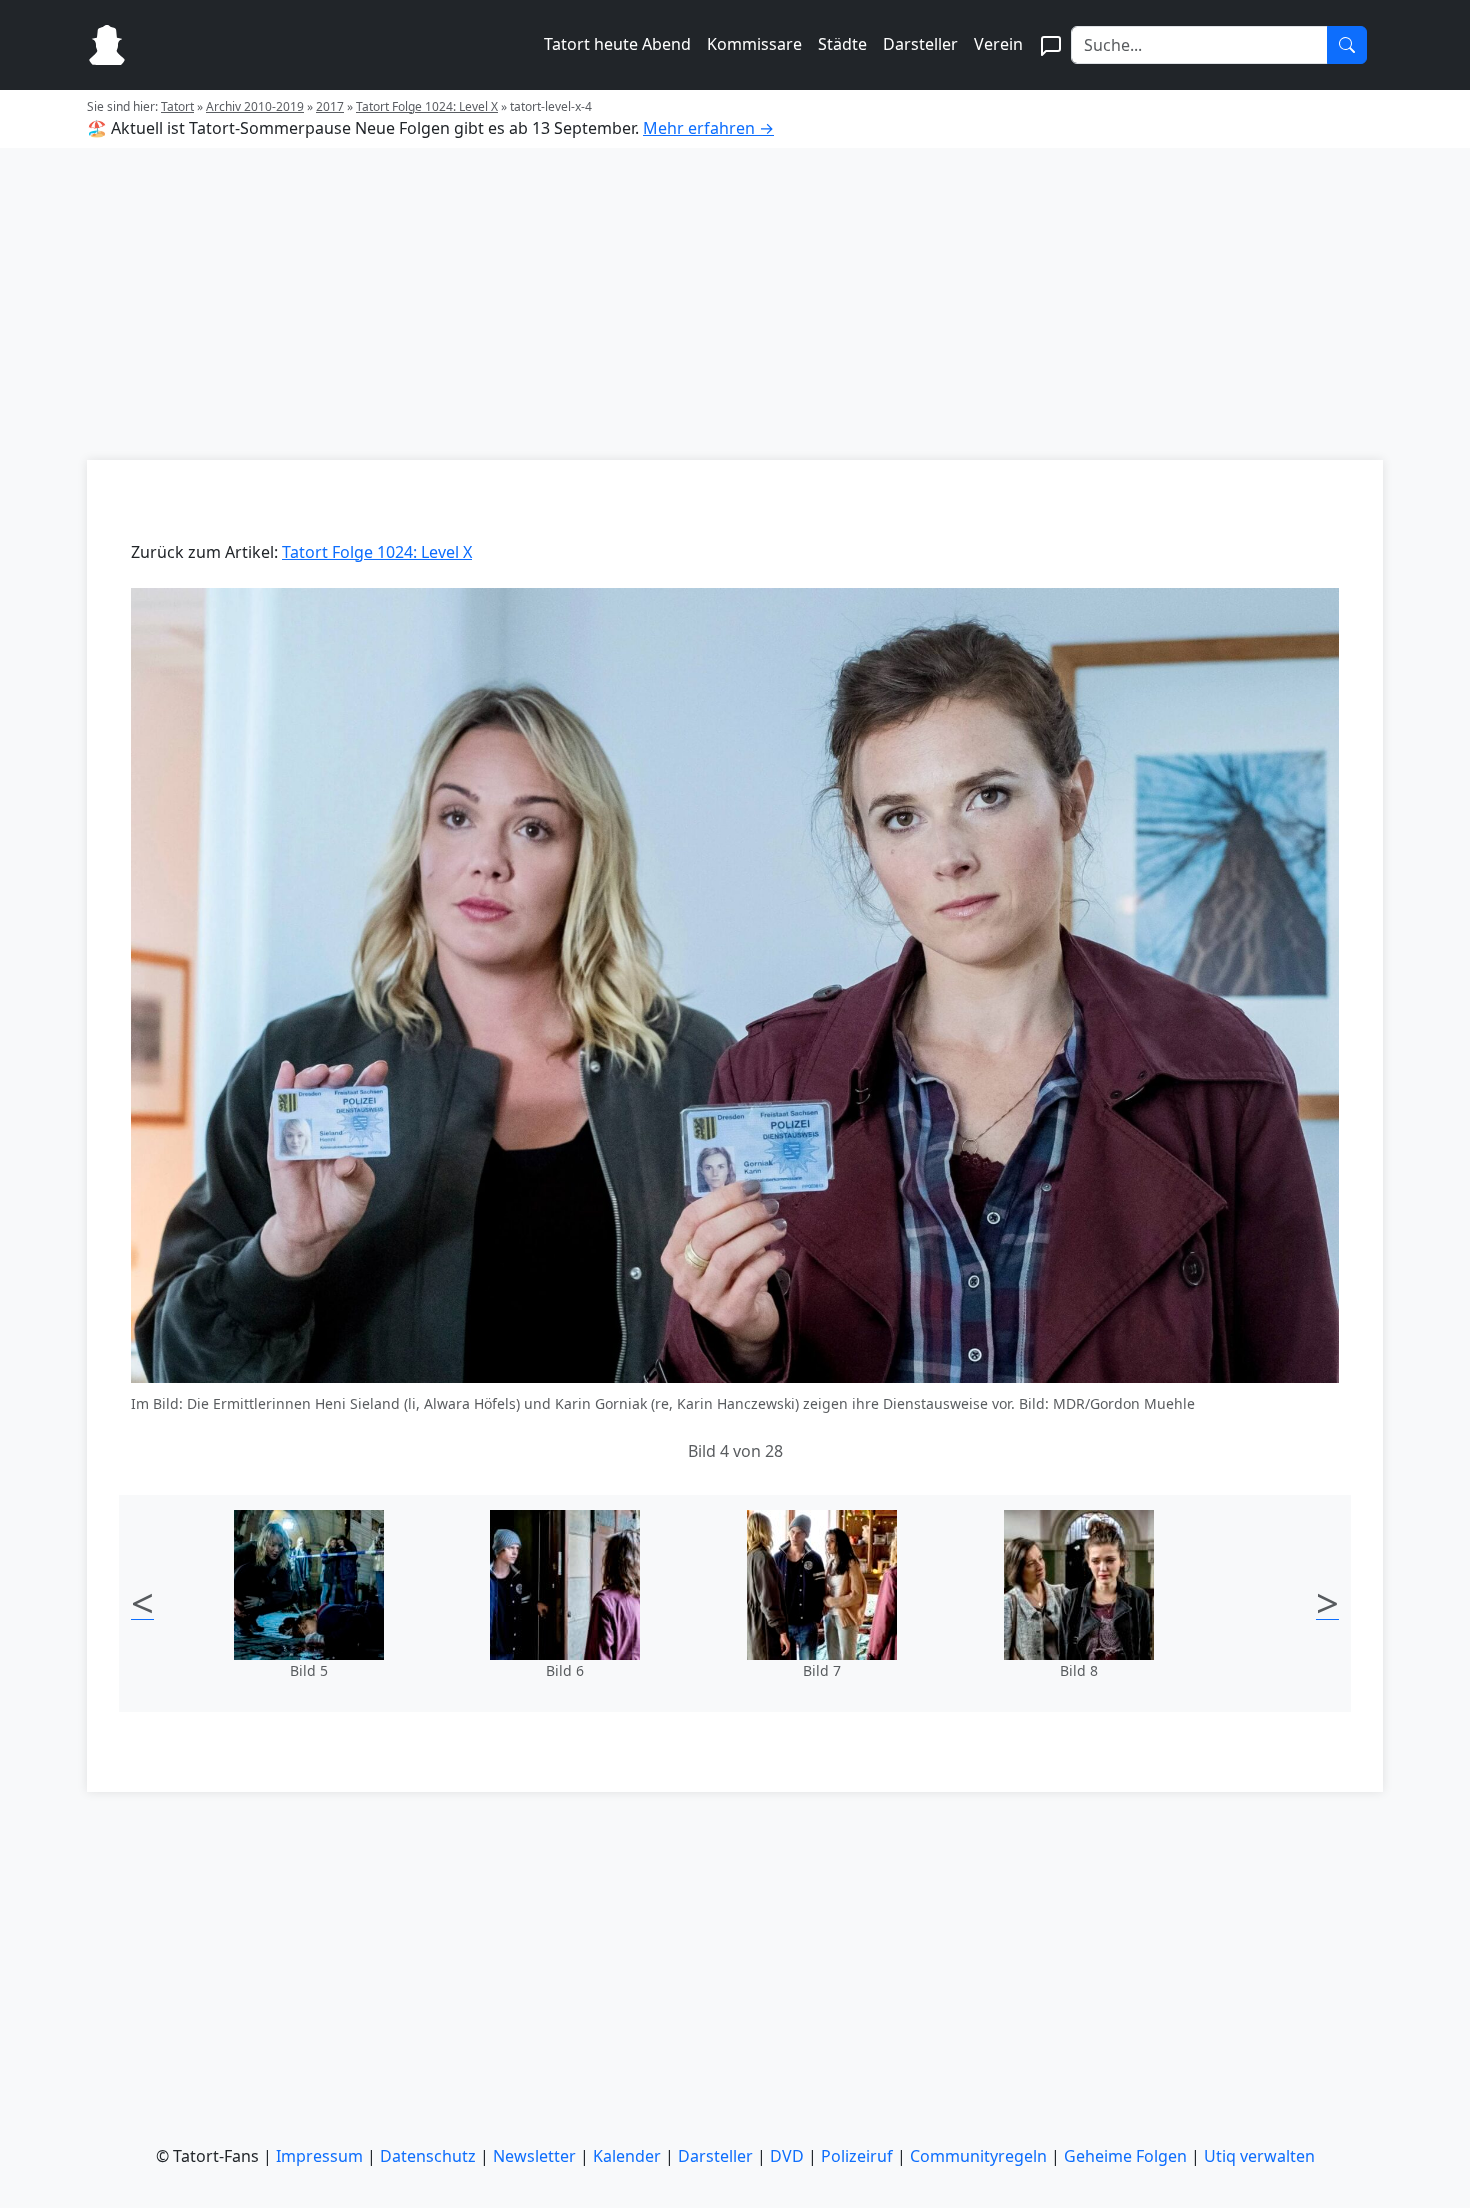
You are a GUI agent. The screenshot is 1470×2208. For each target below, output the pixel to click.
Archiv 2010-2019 (255, 106)
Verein (998, 44)
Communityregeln (978, 2156)
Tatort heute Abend (617, 44)
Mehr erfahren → (708, 128)
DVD (787, 2156)
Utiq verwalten (1259, 2156)
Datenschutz (428, 2156)
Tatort (177, 106)
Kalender (627, 2156)
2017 (330, 106)
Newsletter (534, 2156)
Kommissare (754, 44)
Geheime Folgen (1125, 2156)
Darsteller (920, 44)
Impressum (319, 2156)
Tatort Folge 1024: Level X (427, 106)
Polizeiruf (857, 2156)
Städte (842, 44)
